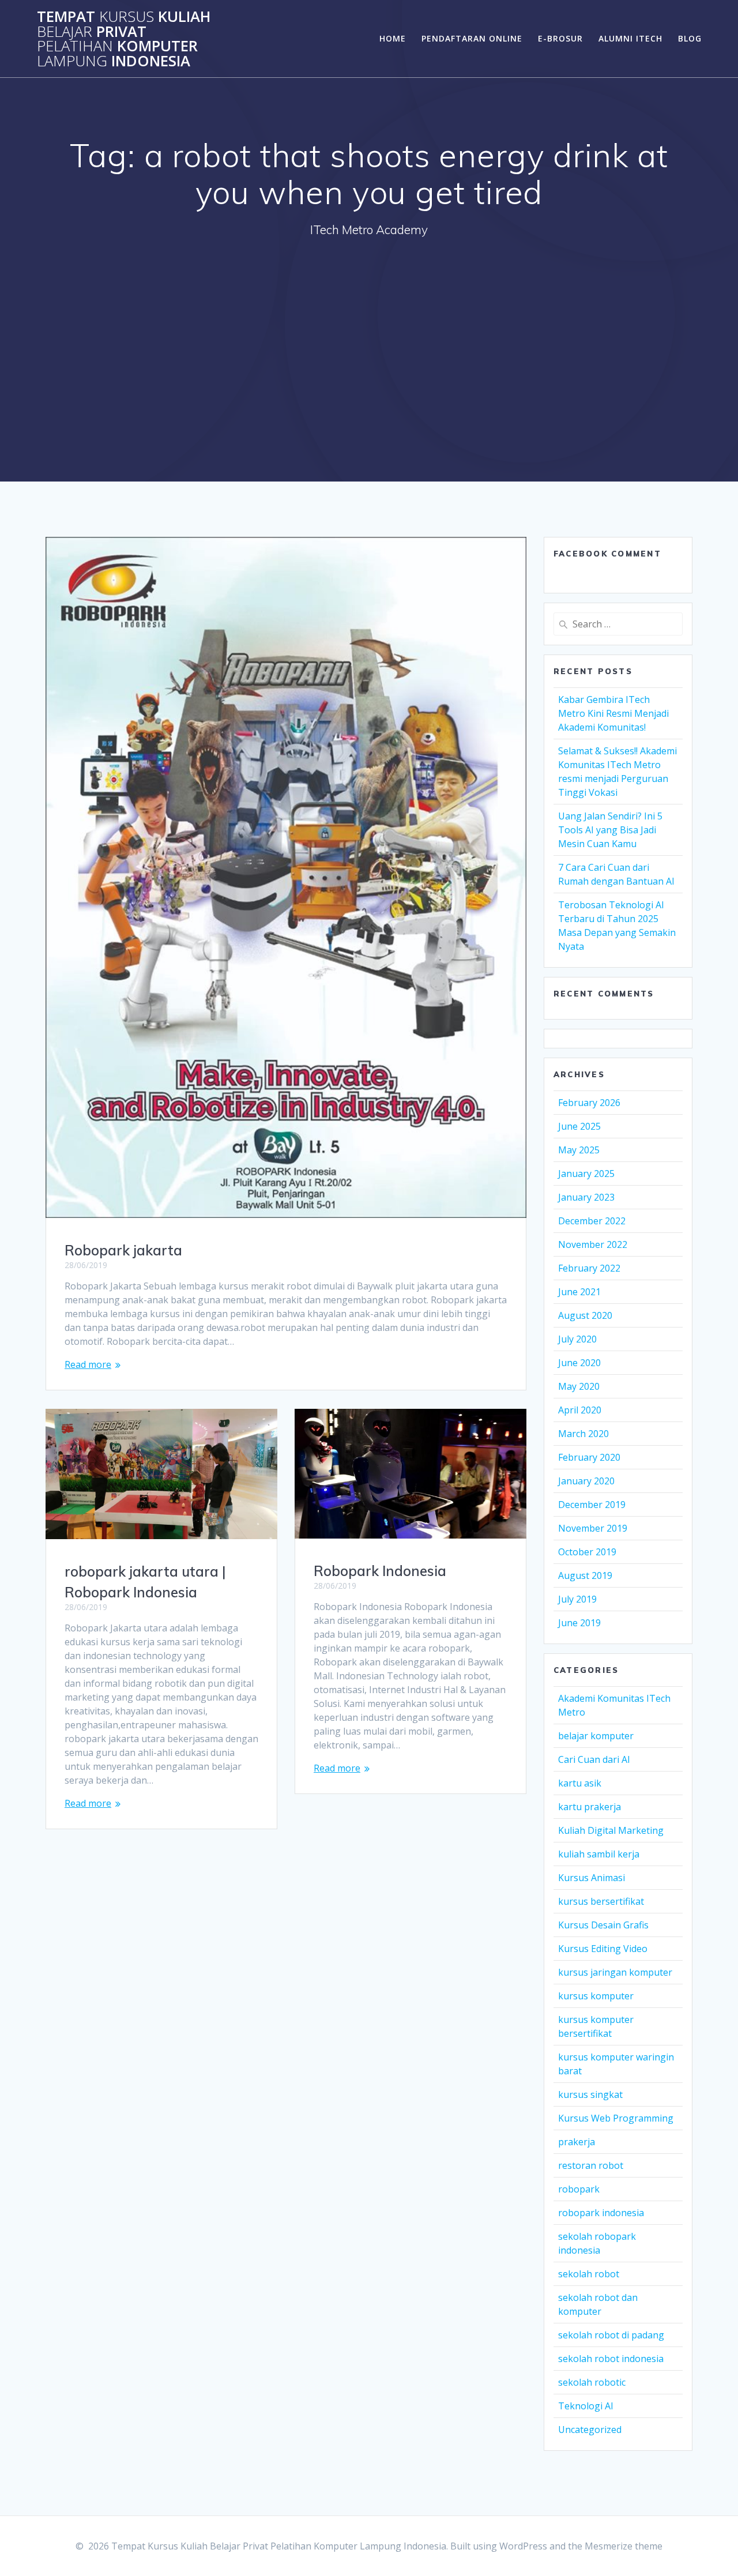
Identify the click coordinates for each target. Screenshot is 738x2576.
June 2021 (579, 1292)
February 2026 (589, 1103)
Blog (690, 38)
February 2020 (589, 1457)
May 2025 (579, 1150)
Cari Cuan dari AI (594, 1759)
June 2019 (579, 1623)
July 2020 (577, 1339)
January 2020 (586, 1481)
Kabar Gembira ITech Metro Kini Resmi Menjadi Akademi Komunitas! (613, 713)
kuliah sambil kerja (599, 1854)
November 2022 (593, 1244)
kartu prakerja (590, 1807)
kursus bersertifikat (601, 1901)
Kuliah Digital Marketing (611, 1830)
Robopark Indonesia (380, 1571)
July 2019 (577, 1599)
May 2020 (579, 1386)
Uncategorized (590, 2430)
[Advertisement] (369, 336)
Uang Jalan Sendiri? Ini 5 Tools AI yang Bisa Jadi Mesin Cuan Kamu (610, 830)
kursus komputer (596, 1996)
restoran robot (591, 2165)
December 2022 (592, 1221)
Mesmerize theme (624, 2546)
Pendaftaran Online (472, 38)
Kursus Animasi (592, 1878)
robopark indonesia (601, 2213)
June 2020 (579, 1363)
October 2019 (587, 1552)
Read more (88, 1364)
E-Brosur (560, 38)
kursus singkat (590, 2094)
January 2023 (586, 1197)
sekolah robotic (592, 2382)
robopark (579, 2189)
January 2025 (586, 1174)
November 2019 (593, 1528)
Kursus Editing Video (603, 1949)
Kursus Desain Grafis (603, 1925)
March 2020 (583, 1434)
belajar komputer (596, 1736)
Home (393, 38)
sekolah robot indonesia (611, 2359)
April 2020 (580, 1410)
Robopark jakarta (123, 1250)
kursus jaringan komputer (615, 1972)
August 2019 (585, 1575)
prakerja (577, 2142)
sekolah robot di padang (611, 2335)
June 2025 (579, 1126)
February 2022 (589, 1268)
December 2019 (592, 1505)
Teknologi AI (586, 2406)
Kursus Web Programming (616, 2118)
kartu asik (580, 1783)
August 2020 (585, 1315)
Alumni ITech (630, 38)
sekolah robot (589, 2274)
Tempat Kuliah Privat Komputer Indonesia (124, 39)
